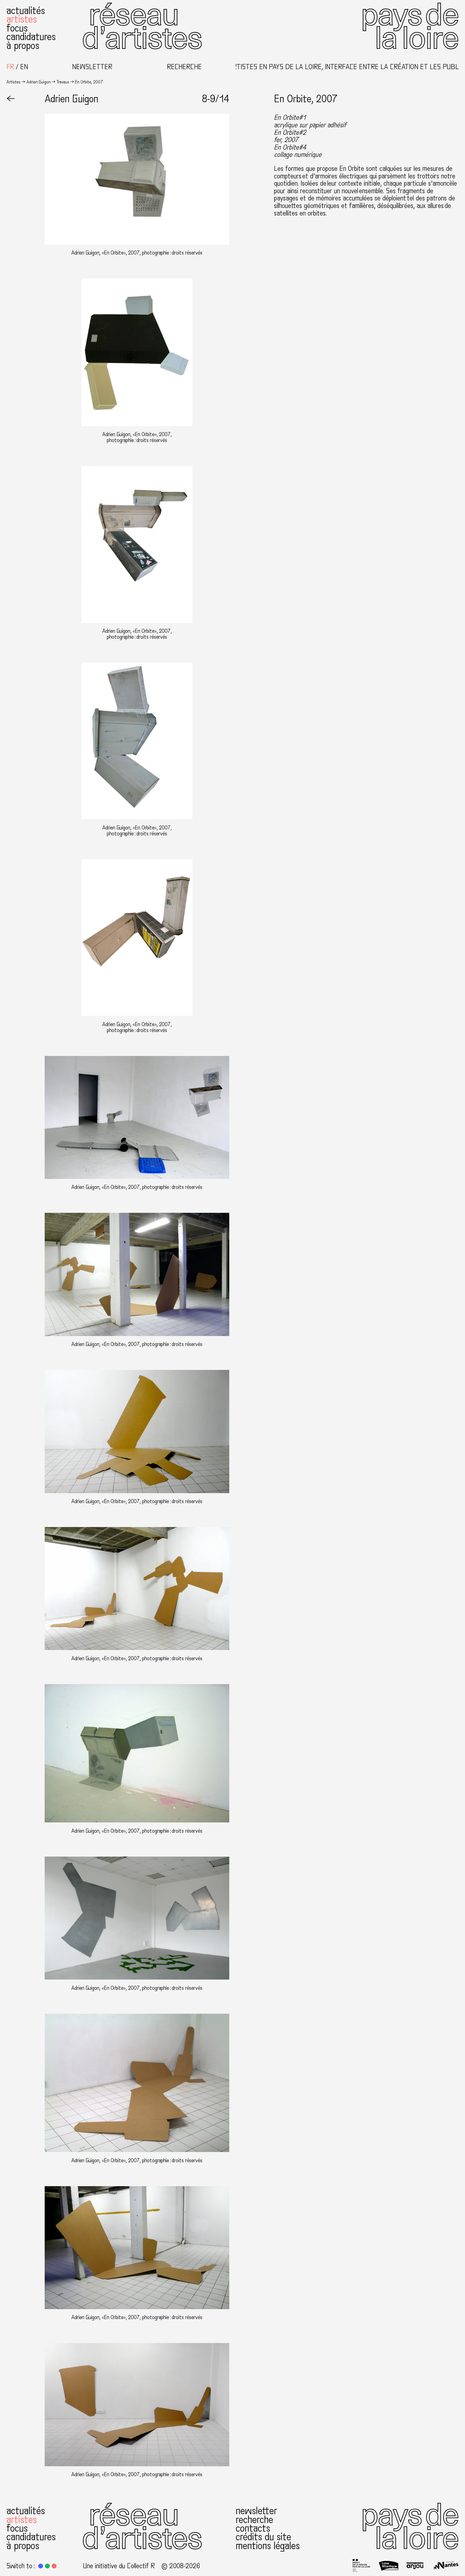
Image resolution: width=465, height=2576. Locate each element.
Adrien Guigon (38, 82)
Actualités (26, 11)
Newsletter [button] (92, 67)
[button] (41, 2566)
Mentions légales (268, 2546)
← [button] (11, 99)
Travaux (63, 82)
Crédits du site (263, 2537)
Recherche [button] (184, 67)
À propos (23, 46)
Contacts (253, 2528)
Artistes (22, 19)
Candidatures (31, 37)
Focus (17, 28)
